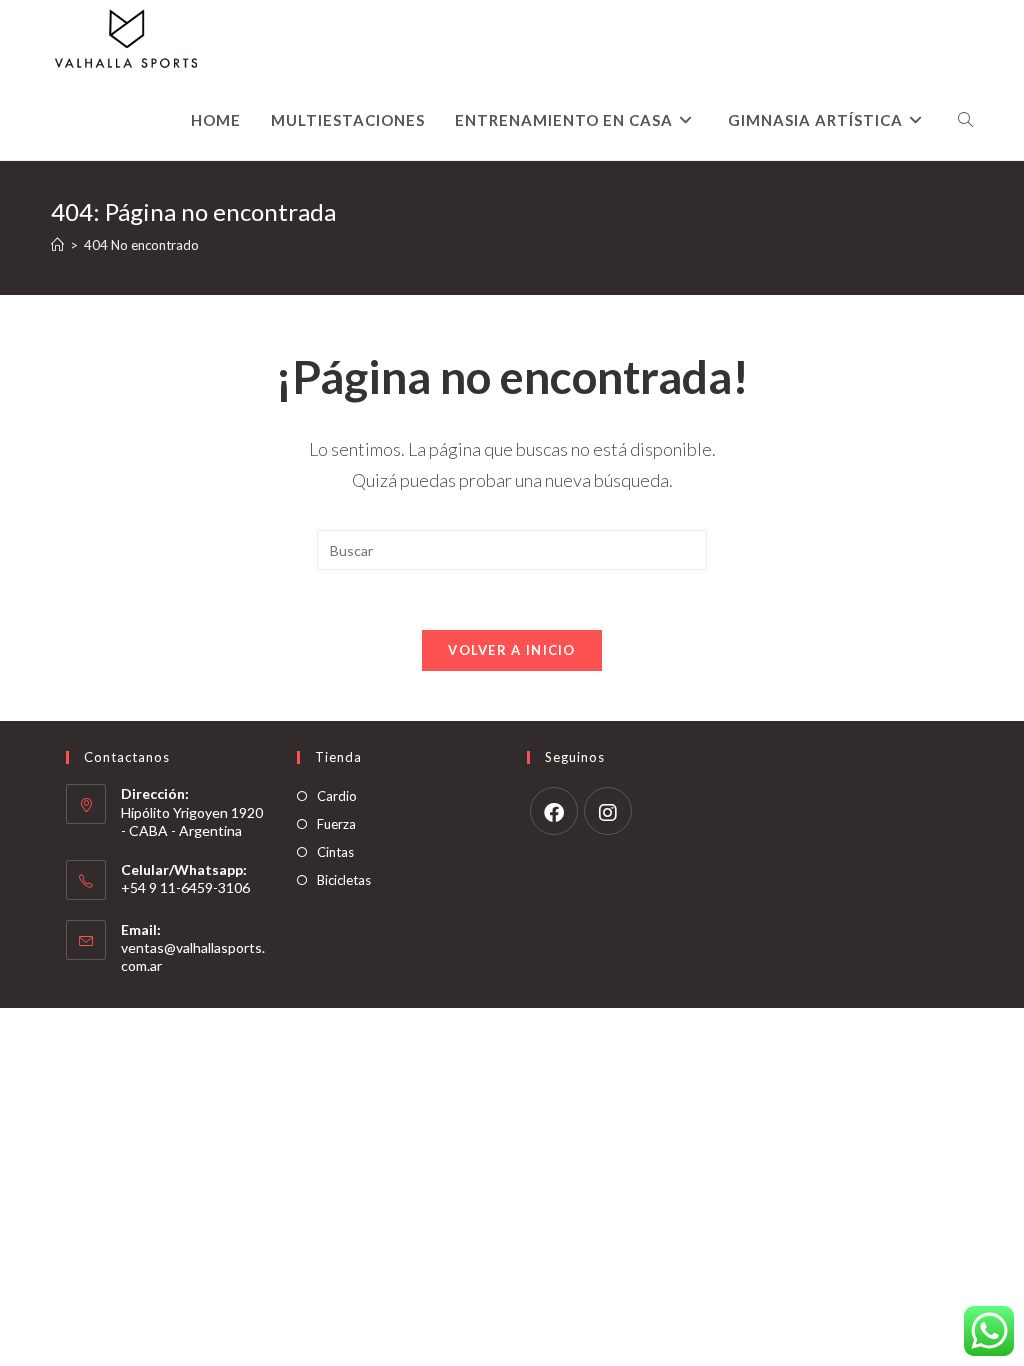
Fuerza (336, 824)
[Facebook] (554, 811)
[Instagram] (608, 811)
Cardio (337, 796)
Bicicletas (344, 880)
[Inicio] (57, 245)
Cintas (335, 852)
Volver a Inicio (512, 650)
